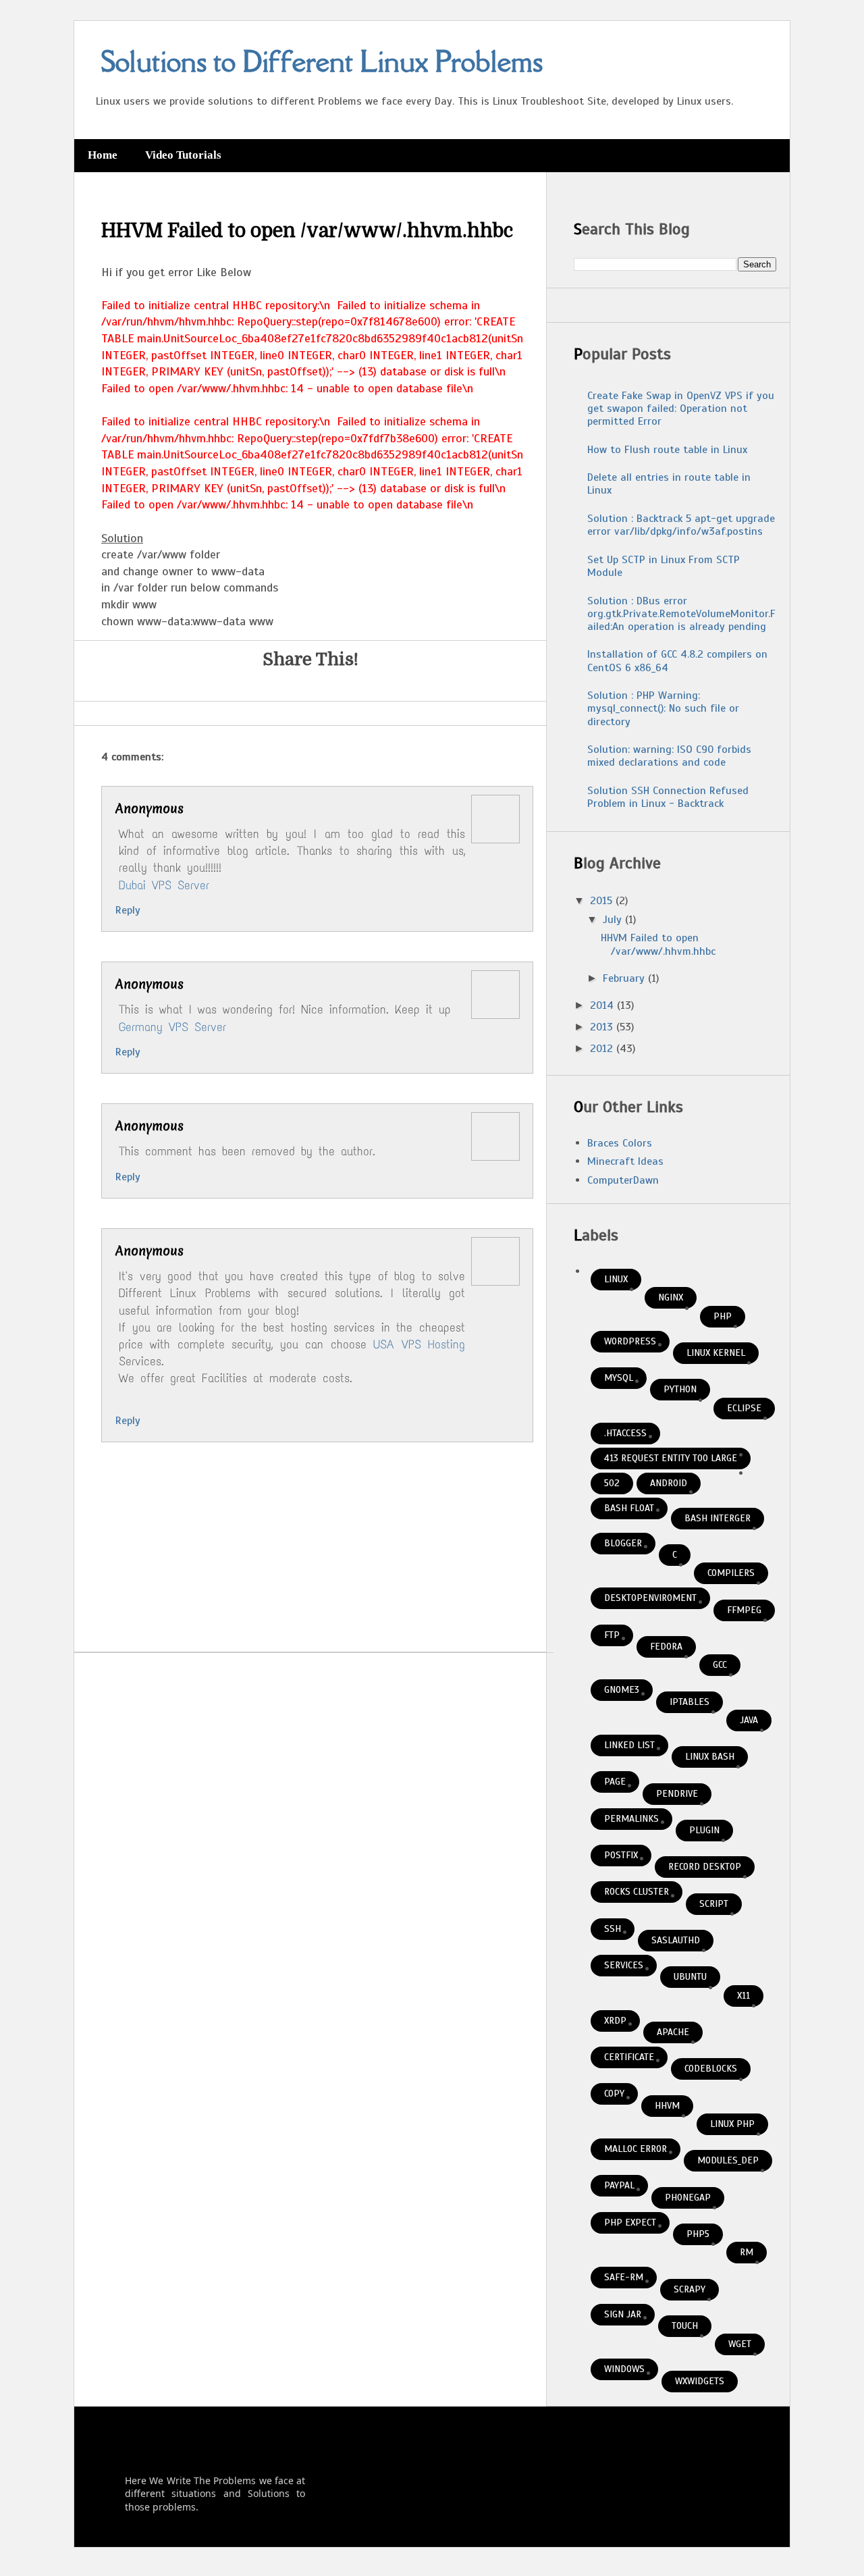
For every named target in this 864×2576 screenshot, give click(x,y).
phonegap (688, 2198)
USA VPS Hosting (419, 1344)
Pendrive (677, 1794)
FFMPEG (744, 1610)
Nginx (671, 1297)
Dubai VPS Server (164, 885)
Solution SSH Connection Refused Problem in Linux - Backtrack (668, 797)
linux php (732, 2124)
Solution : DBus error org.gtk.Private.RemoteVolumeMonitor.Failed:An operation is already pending (681, 614)
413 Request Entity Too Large (671, 1458)
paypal (619, 2185)
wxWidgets (700, 2381)
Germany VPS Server (172, 1027)
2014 (603, 1005)
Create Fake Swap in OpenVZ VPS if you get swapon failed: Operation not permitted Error (681, 409)
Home (103, 155)
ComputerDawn (623, 1180)
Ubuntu (690, 1977)
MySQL (619, 1378)
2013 (603, 1027)
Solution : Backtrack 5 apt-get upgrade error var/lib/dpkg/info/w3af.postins (681, 525)
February (625, 978)
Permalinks (631, 1819)
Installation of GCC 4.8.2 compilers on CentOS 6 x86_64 (677, 661)
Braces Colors (620, 1143)
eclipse (744, 1408)
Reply (128, 910)
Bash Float (629, 1508)
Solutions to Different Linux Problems (322, 61)
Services (624, 1965)
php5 (698, 2234)
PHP (723, 1316)
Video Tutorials (183, 155)
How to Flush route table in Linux (667, 450)
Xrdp (615, 2021)
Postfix (621, 1855)
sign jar (623, 2314)
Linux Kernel (716, 1353)
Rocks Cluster (637, 1892)
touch (685, 2326)
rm (747, 2252)
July (614, 920)
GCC (720, 1665)
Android (669, 1483)
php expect (630, 2223)
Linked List (629, 1745)
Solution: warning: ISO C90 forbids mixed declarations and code (669, 756)
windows (624, 2369)
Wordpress (630, 1341)
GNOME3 (622, 1690)
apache (673, 2032)
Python (680, 1389)
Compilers (731, 1573)
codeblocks (711, 2069)
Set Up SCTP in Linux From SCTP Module (664, 566)
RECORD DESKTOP (705, 1867)
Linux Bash (710, 1757)
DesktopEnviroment (650, 1598)
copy (614, 2094)
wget (740, 2344)
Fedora (666, 1647)
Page (615, 1782)
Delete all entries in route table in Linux (669, 484)
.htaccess (625, 1433)
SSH (613, 1929)
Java (749, 1720)
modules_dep (728, 2160)
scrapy (690, 2289)
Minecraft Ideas (625, 1161)
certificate (629, 2057)
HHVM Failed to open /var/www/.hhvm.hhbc (658, 944)
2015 (603, 901)
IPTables (690, 1702)
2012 (603, 1049)
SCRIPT (714, 1904)
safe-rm (624, 2277)
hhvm (667, 2106)
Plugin (704, 1830)
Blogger (623, 1543)
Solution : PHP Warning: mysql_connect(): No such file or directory (663, 708)
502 (612, 1483)
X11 (744, 1996)
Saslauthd (676, 1940)
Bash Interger (718, 1518)
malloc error (636, 2149)
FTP (612, 1635)
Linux (616, 1279)
